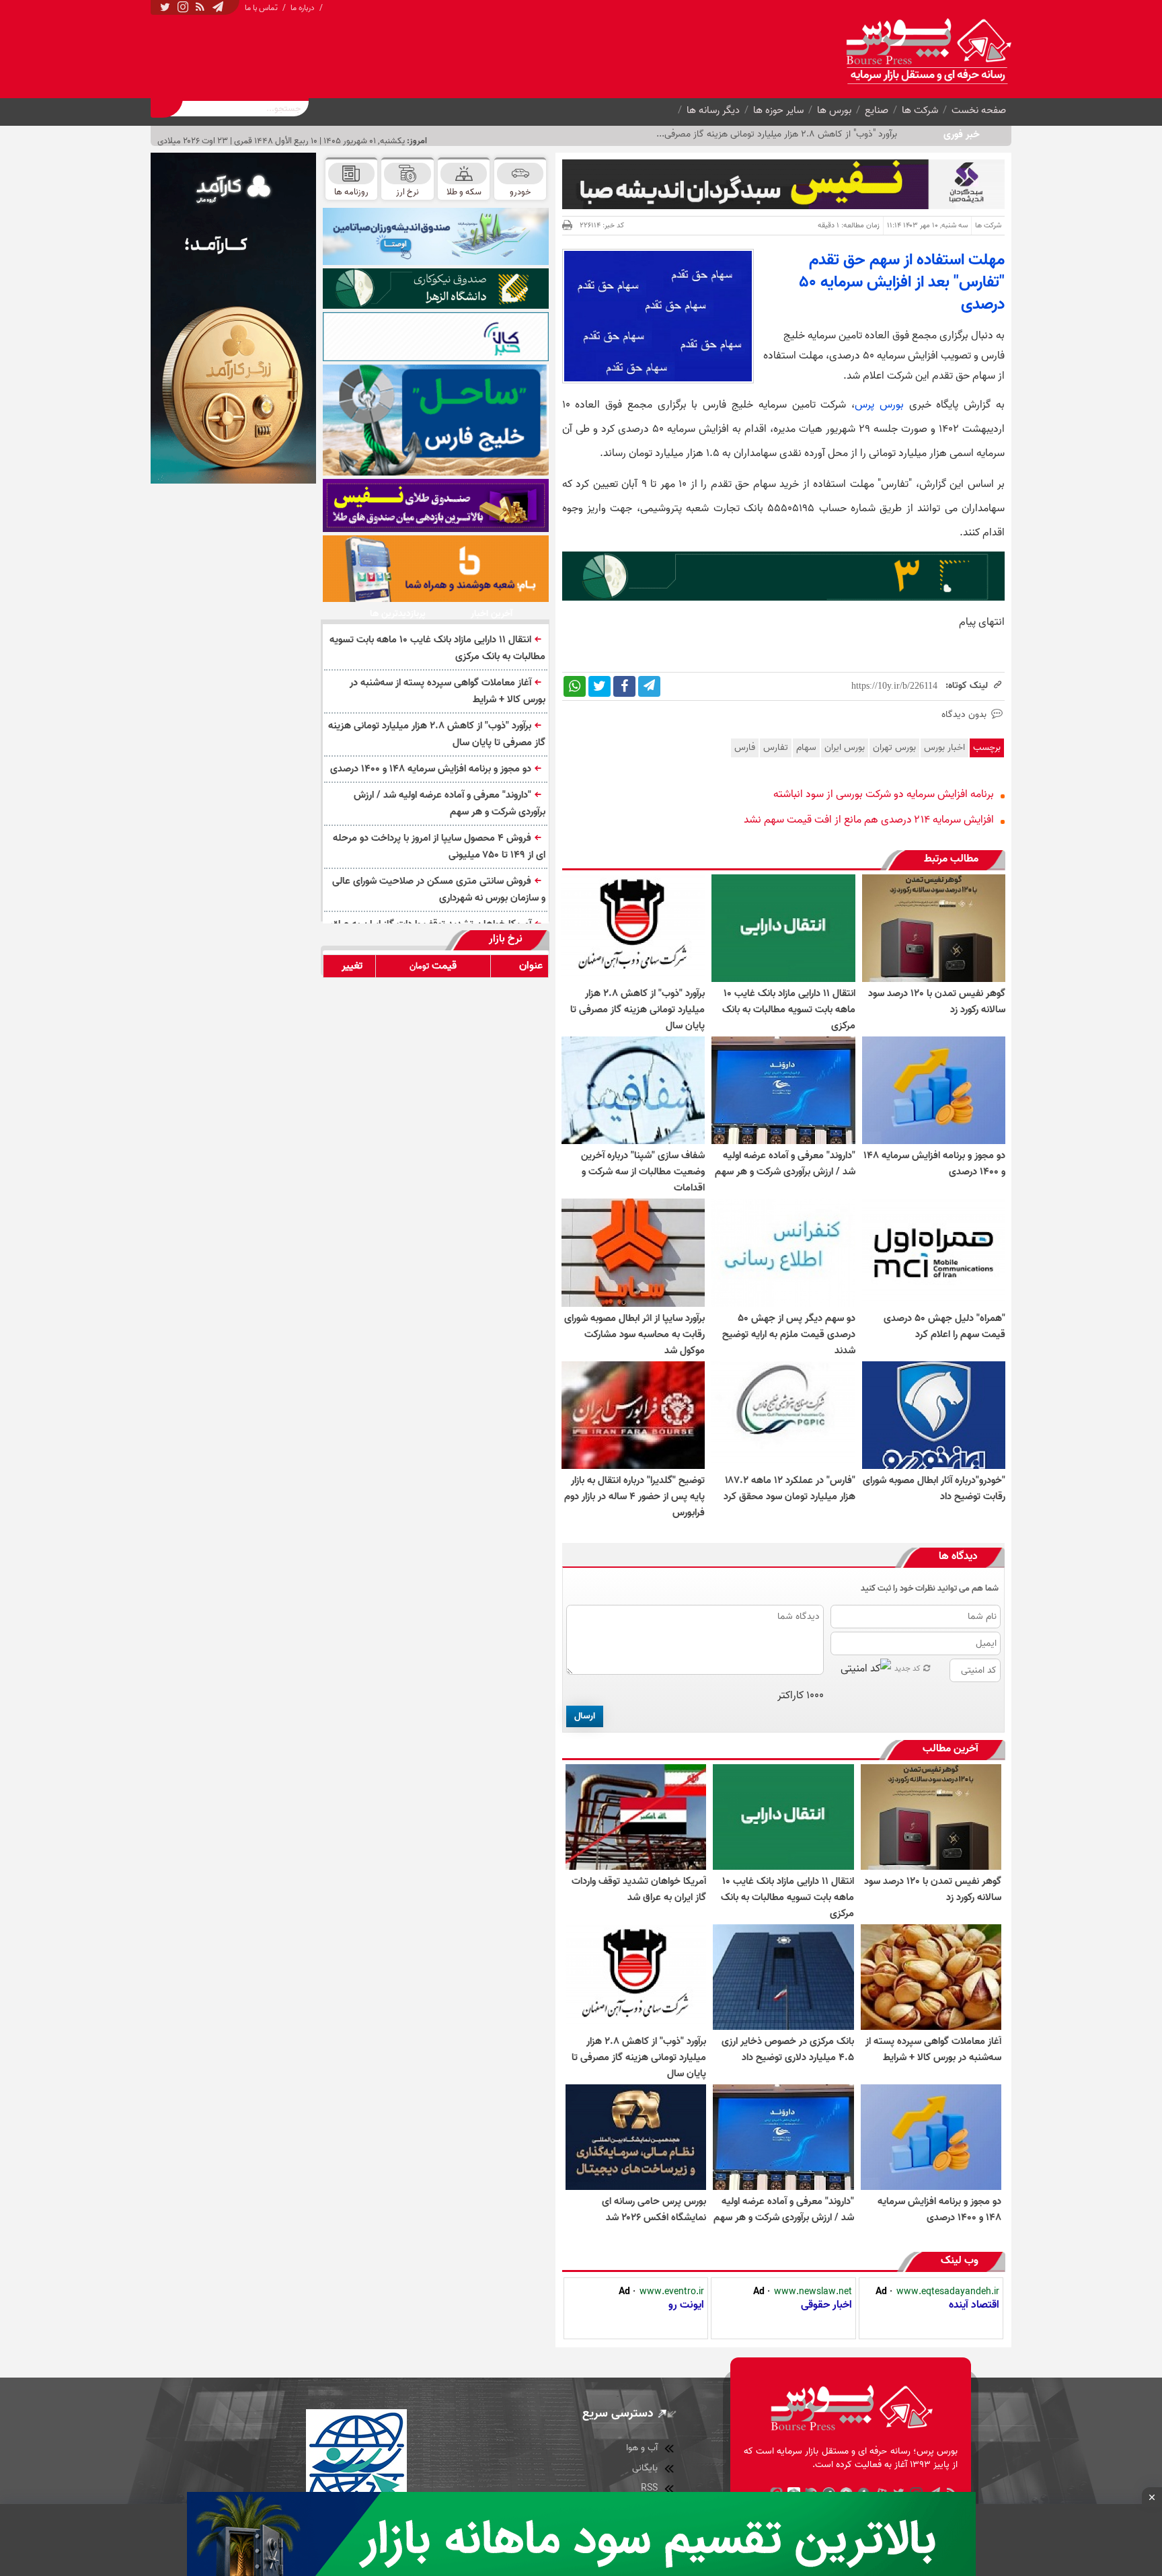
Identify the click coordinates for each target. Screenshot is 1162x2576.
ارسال (585, 1716)
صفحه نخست (979, 110)
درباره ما (303, 8)
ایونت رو (686, 2305)
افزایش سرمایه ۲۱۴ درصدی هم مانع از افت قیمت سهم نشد (869, 820)
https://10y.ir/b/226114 (894, 686)
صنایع (877, 110)
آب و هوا (642, 2448)
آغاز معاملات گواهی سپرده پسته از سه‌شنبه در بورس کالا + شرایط (448, 691)
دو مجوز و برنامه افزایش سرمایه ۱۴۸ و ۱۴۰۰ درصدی (431, 769)
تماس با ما (261, 8)
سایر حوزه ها (778, 110)
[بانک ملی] (436, 568)
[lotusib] (436, 289)
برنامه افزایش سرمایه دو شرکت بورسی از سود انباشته (884, 794)
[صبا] (436, 505)
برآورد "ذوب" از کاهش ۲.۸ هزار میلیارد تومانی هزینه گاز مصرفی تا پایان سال (437, 734)
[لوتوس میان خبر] (783, 598)
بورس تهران (894, 748)
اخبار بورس (944, 748)
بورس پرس (879, 405)
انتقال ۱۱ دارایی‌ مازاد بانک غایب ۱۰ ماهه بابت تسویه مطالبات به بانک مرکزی (437, 648)
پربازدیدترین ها (398, 614)
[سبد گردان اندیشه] (783, 184)
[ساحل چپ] (436, 420)
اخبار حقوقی (826, 2305)
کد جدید (907, 1668)
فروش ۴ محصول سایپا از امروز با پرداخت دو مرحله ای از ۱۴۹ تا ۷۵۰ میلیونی (439, 846)
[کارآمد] (233, 318)
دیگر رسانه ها (713, 110)
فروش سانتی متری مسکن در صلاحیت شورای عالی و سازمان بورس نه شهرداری (439, 889)
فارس (745, 748)
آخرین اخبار (492, 614)
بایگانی (645, 2468)
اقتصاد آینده (974, 2305)
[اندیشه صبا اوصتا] (436, 236)
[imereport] (436, 337)
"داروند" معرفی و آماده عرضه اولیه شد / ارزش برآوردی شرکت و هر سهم (450, 803)
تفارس (776, 748)
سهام (806, 748)
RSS (649, 2488)
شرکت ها (920, 110)
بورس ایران (845, 748)
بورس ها (834, 110)
